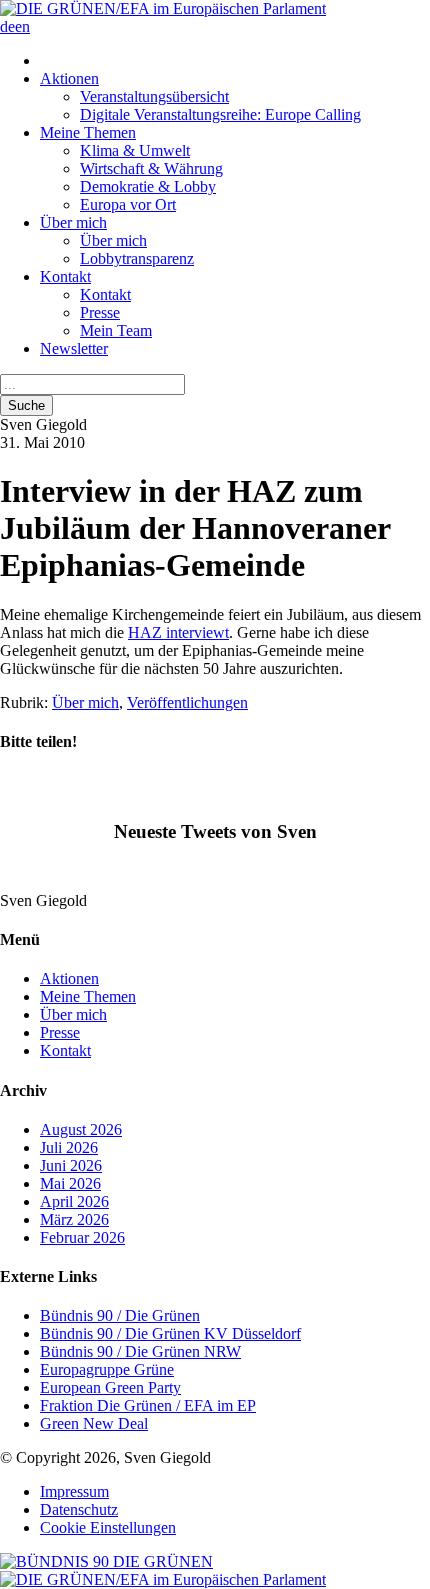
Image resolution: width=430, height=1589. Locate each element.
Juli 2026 (69, 1147)
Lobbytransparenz (137, 258)
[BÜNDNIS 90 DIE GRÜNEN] (106, 1561)
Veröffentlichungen (187, 702)
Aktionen (69, 78)
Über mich (73, 222)
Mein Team (116, 330)
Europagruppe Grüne (107, 1369)
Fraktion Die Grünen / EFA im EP (148, 1405)
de (7, 26)
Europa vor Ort (128, 204)
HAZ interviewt (178, 632)
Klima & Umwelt (135, 150)
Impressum (74, 1491)
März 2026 (74, 1219)
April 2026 (74, 1201)
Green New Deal (94, 1423)
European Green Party (110, 1387)
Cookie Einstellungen (108, 1527)
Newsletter (74, 348)
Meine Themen (88, 132)
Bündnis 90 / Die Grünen (120, 1315)
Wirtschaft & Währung (151, 168)
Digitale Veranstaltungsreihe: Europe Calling (220, 114)
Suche (26, 405)
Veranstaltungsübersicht (154, 96)
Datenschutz (79, 1509)
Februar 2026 (82, 1237)
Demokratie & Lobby (148, 186)
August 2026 (81, 1129)
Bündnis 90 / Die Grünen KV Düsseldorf (170, 1333)
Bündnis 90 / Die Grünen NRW (140, 1351)
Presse (100, 312)
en (22, 26)
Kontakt (65, 276)
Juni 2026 (71, 1165)
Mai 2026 (70, 1183)
